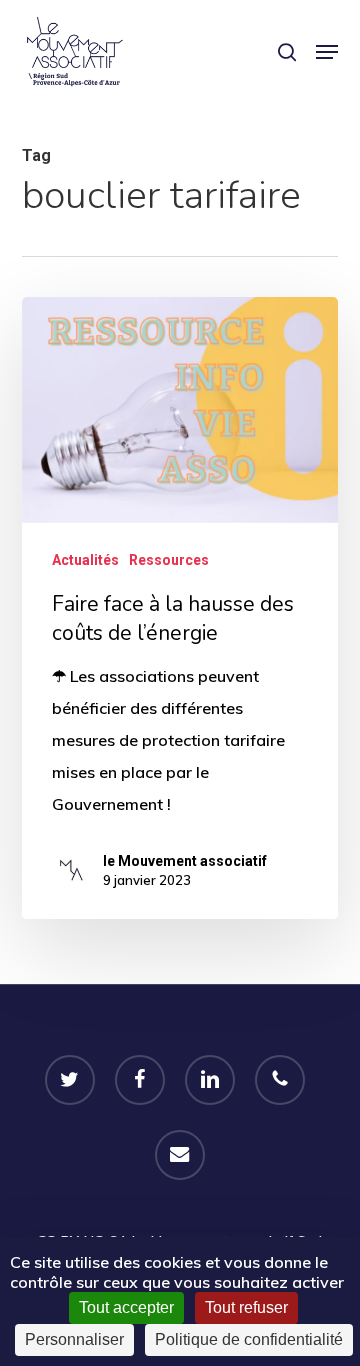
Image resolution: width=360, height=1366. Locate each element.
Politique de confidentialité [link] (249, 1339)
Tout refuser (246, 1307)
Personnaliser (74, 1339)
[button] (327, 52)
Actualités (85, 560)
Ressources (169, 560)
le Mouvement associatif (185, 861)
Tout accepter (126, 1307)
